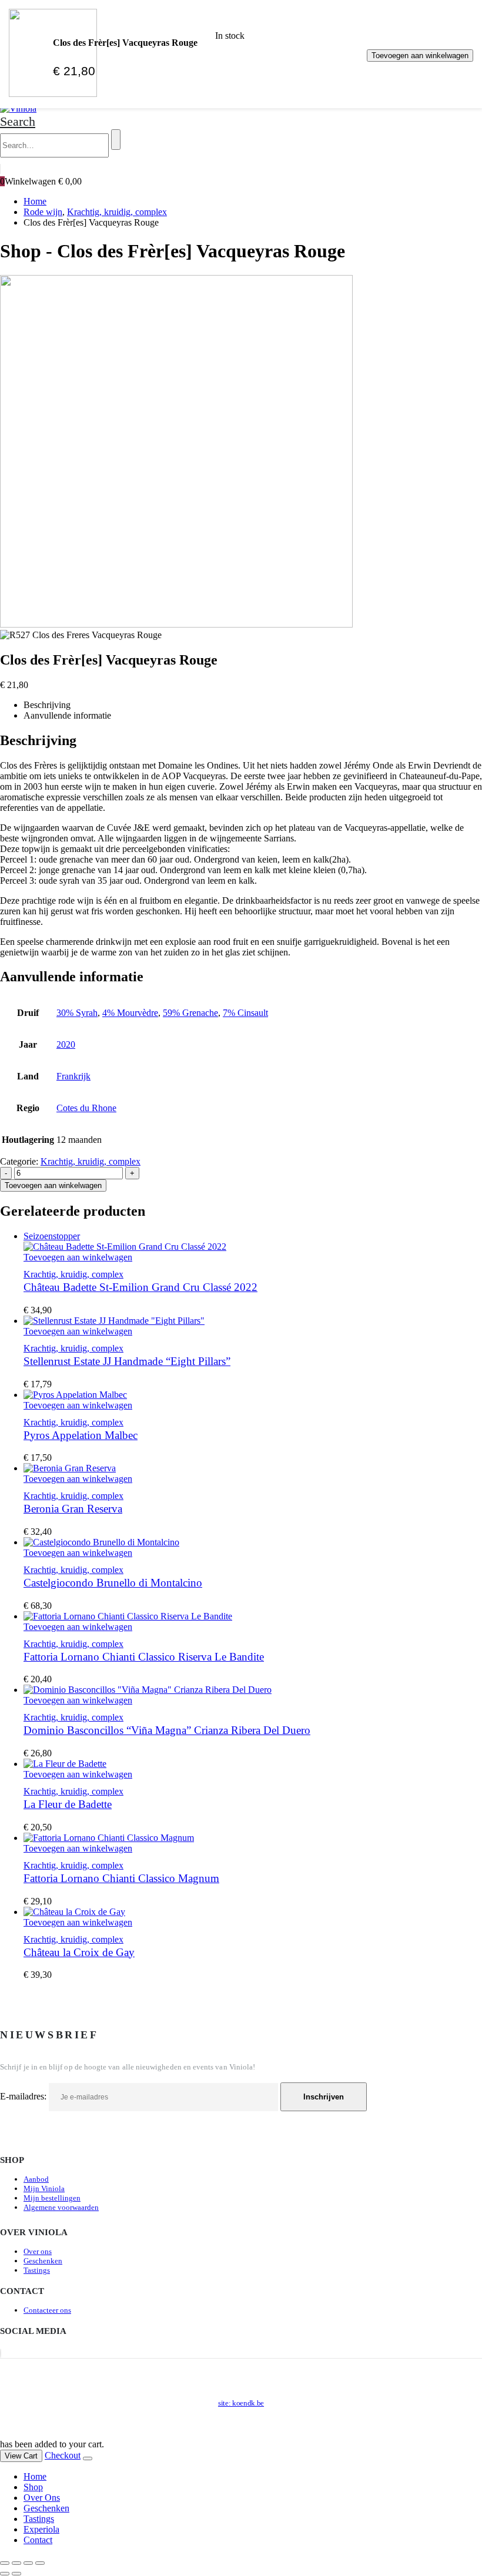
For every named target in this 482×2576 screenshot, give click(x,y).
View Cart (21, 2456)
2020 (66, 1044)
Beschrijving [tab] (47, 705)
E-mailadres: (24, 2096)
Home (35, 2476)
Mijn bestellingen (52, 2198)
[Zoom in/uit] (5, 2563)
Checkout (63, 2455)
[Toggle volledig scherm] (16, 2563)
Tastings (37, 2270)
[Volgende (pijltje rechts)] (16, 2574)
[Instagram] (1, 2353)
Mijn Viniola (44, 2188)
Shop (33, 2487)
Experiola (41, 2529)
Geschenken (43, 2261)
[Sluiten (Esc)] (40, 2563)
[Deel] (28, 2563)
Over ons (38, 2251)
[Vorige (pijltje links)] (5, 2574)
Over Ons (42, 2498)
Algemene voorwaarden (61, 2207)
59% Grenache (190, 1013)
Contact (38, 2540)
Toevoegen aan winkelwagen (420, 56)
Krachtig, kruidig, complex (91, 1161)
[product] (253, 1321)
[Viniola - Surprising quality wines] (18, 108)
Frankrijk (73, 1076)
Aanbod (36, 2179)
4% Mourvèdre (130, 1013)
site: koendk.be (241, 2403)
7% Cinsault (245, 1013)
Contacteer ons (47, 2310)
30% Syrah (77, 1013)
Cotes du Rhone (86, 1108)
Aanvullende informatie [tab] (67, 715)
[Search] (116, 140)
